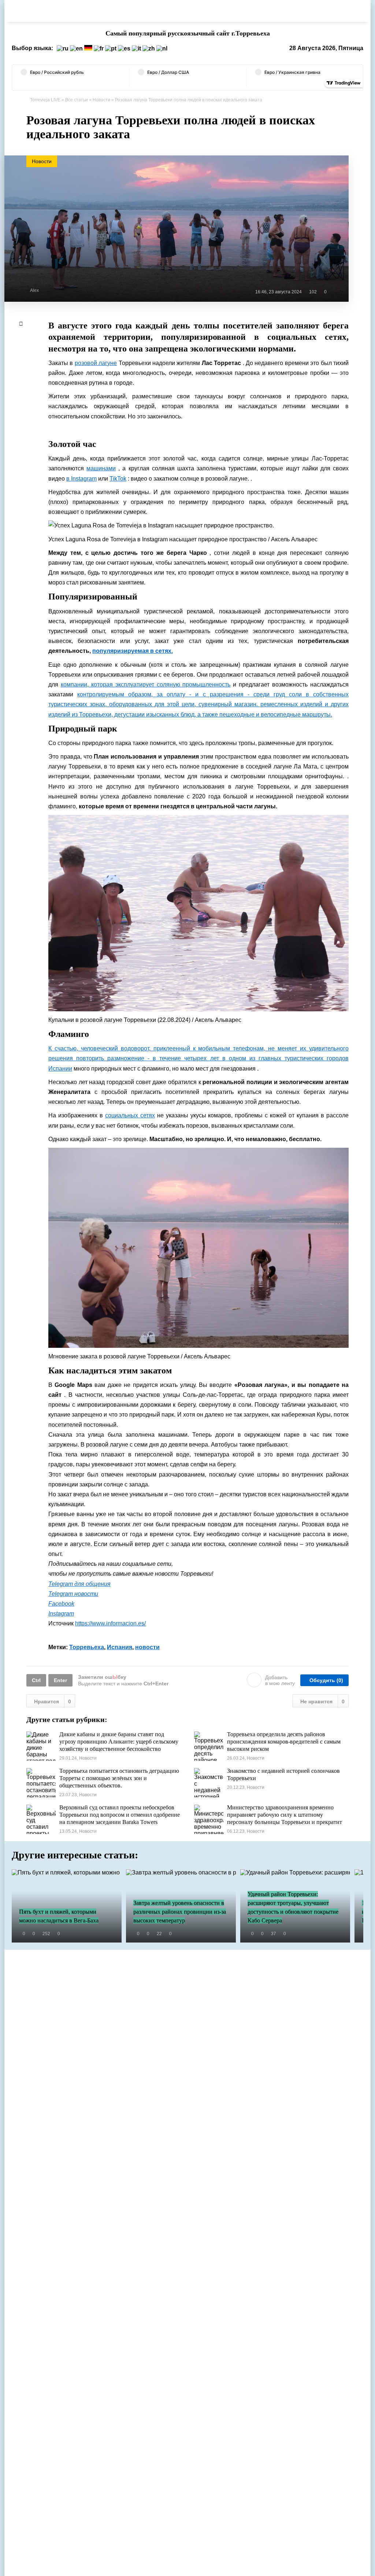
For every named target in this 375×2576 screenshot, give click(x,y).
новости (147, 1647)
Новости (101, 100)
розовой (87, 363)
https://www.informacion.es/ (110, 1623)
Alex (34, 290)
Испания (120, 1647)
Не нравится (322, 1701)
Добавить (280, 1680)
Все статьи (77, 100)
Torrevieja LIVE (45, 100)
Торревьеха (87, 1647)
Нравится (53, 1701)
